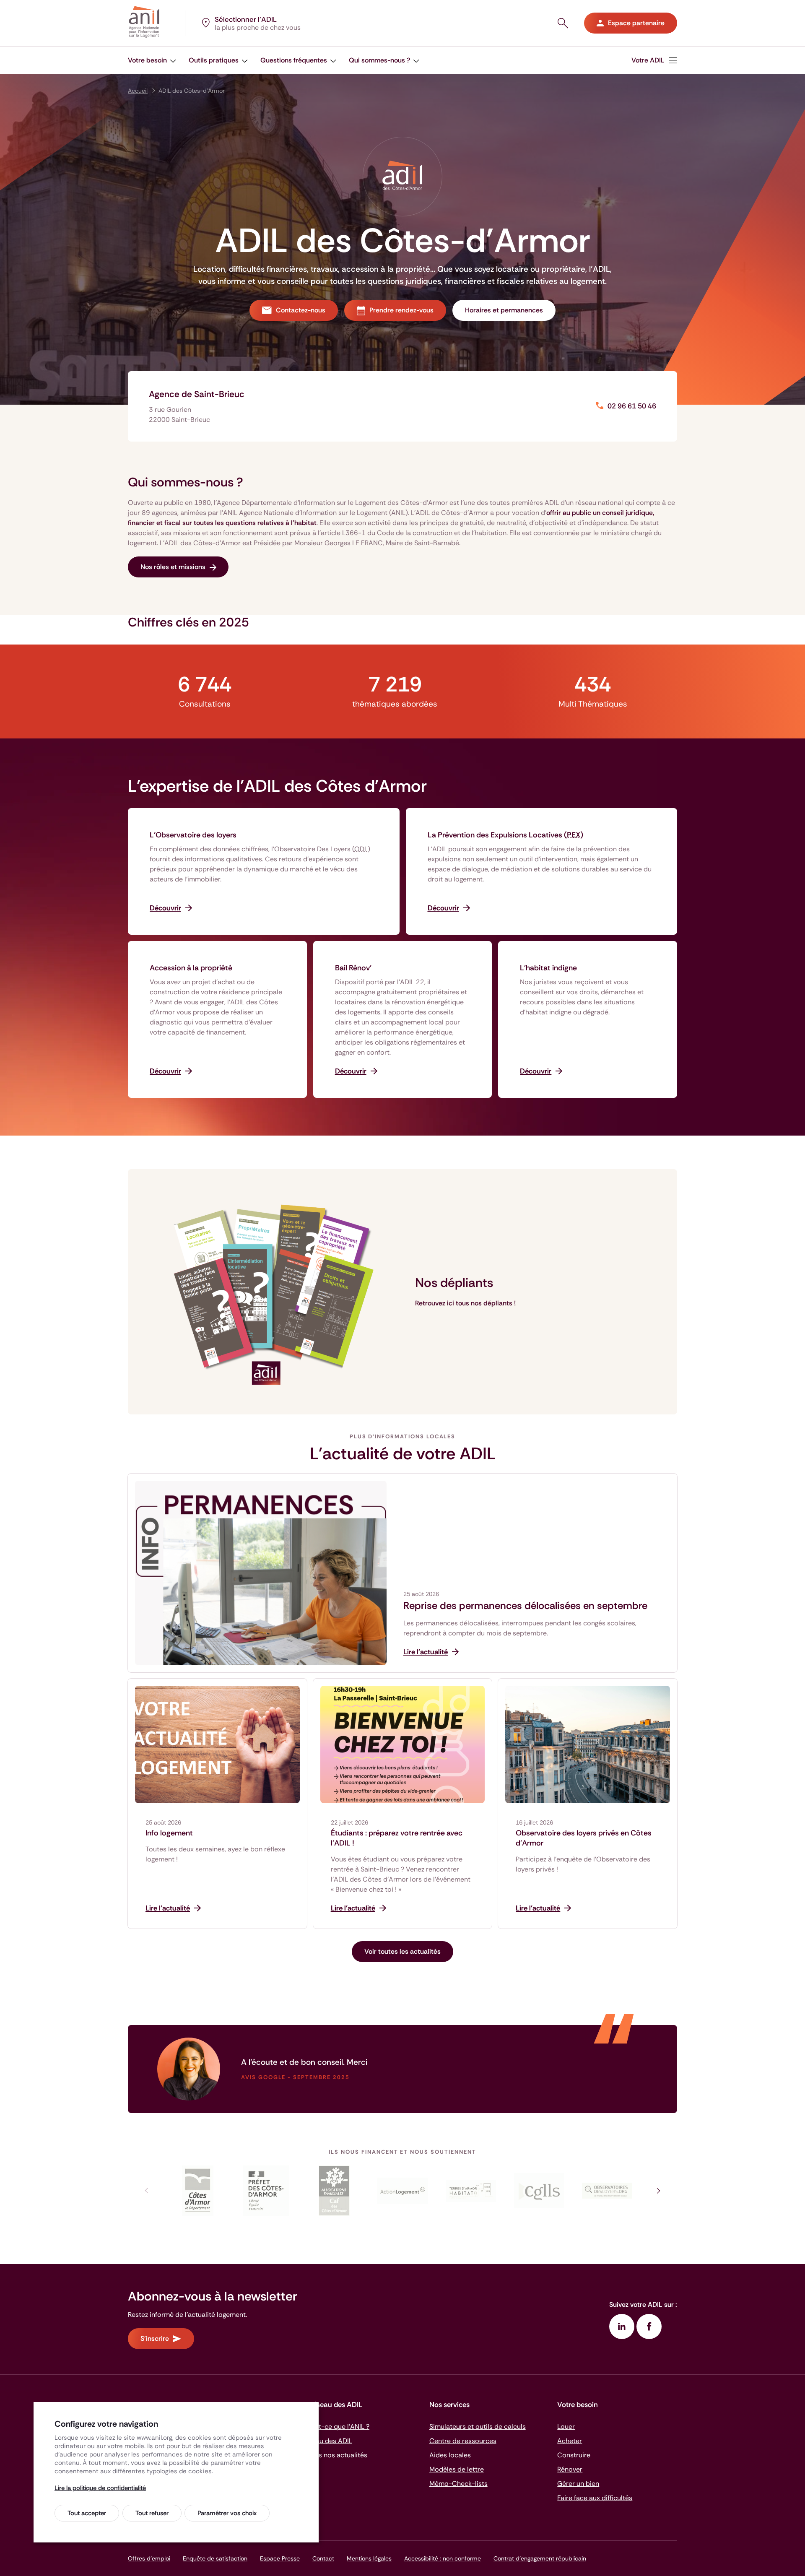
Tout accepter (87, 2513)
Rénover (570, 2469)
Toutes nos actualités (334, 2455)
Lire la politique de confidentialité (100, 2488)
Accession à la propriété (191, 968)
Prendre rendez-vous (401, 310)
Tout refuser (152, 2513)
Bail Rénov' (353, 968)
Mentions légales (369, 2558)
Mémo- (458, 2484)
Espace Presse (280, 2558)
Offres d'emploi (149, 2558)
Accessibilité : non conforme (443, 2558)
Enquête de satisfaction (215, 2558)
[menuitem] (654, 60)
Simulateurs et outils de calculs (478, 2427)
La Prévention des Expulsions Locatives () (505, 835)
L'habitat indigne (548, 968)
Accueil (138, 91)
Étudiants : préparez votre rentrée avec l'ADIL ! (397, 1838)
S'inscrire (155, 2338)
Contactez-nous (301, 310)
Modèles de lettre (457, 2469)
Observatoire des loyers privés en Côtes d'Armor (584, 1838)
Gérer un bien (578, 2484)
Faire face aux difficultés (595, 2498)
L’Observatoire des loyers (193, 835)
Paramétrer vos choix (227, 2513)
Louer (566, 2427)
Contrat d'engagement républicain (540, 2558)
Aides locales (450, 2455)
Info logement (169, 1833)
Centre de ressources (463, 2441)
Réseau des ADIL (327, 2441)
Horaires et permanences (504, 310)
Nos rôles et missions (173, 567)
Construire (574, 2455)
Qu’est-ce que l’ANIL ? (335, 2427)
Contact (323, 2558)
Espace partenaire (636, 23)
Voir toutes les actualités (402, 1951)
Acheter (570, 2441)
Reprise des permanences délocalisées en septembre (525, 1606)
